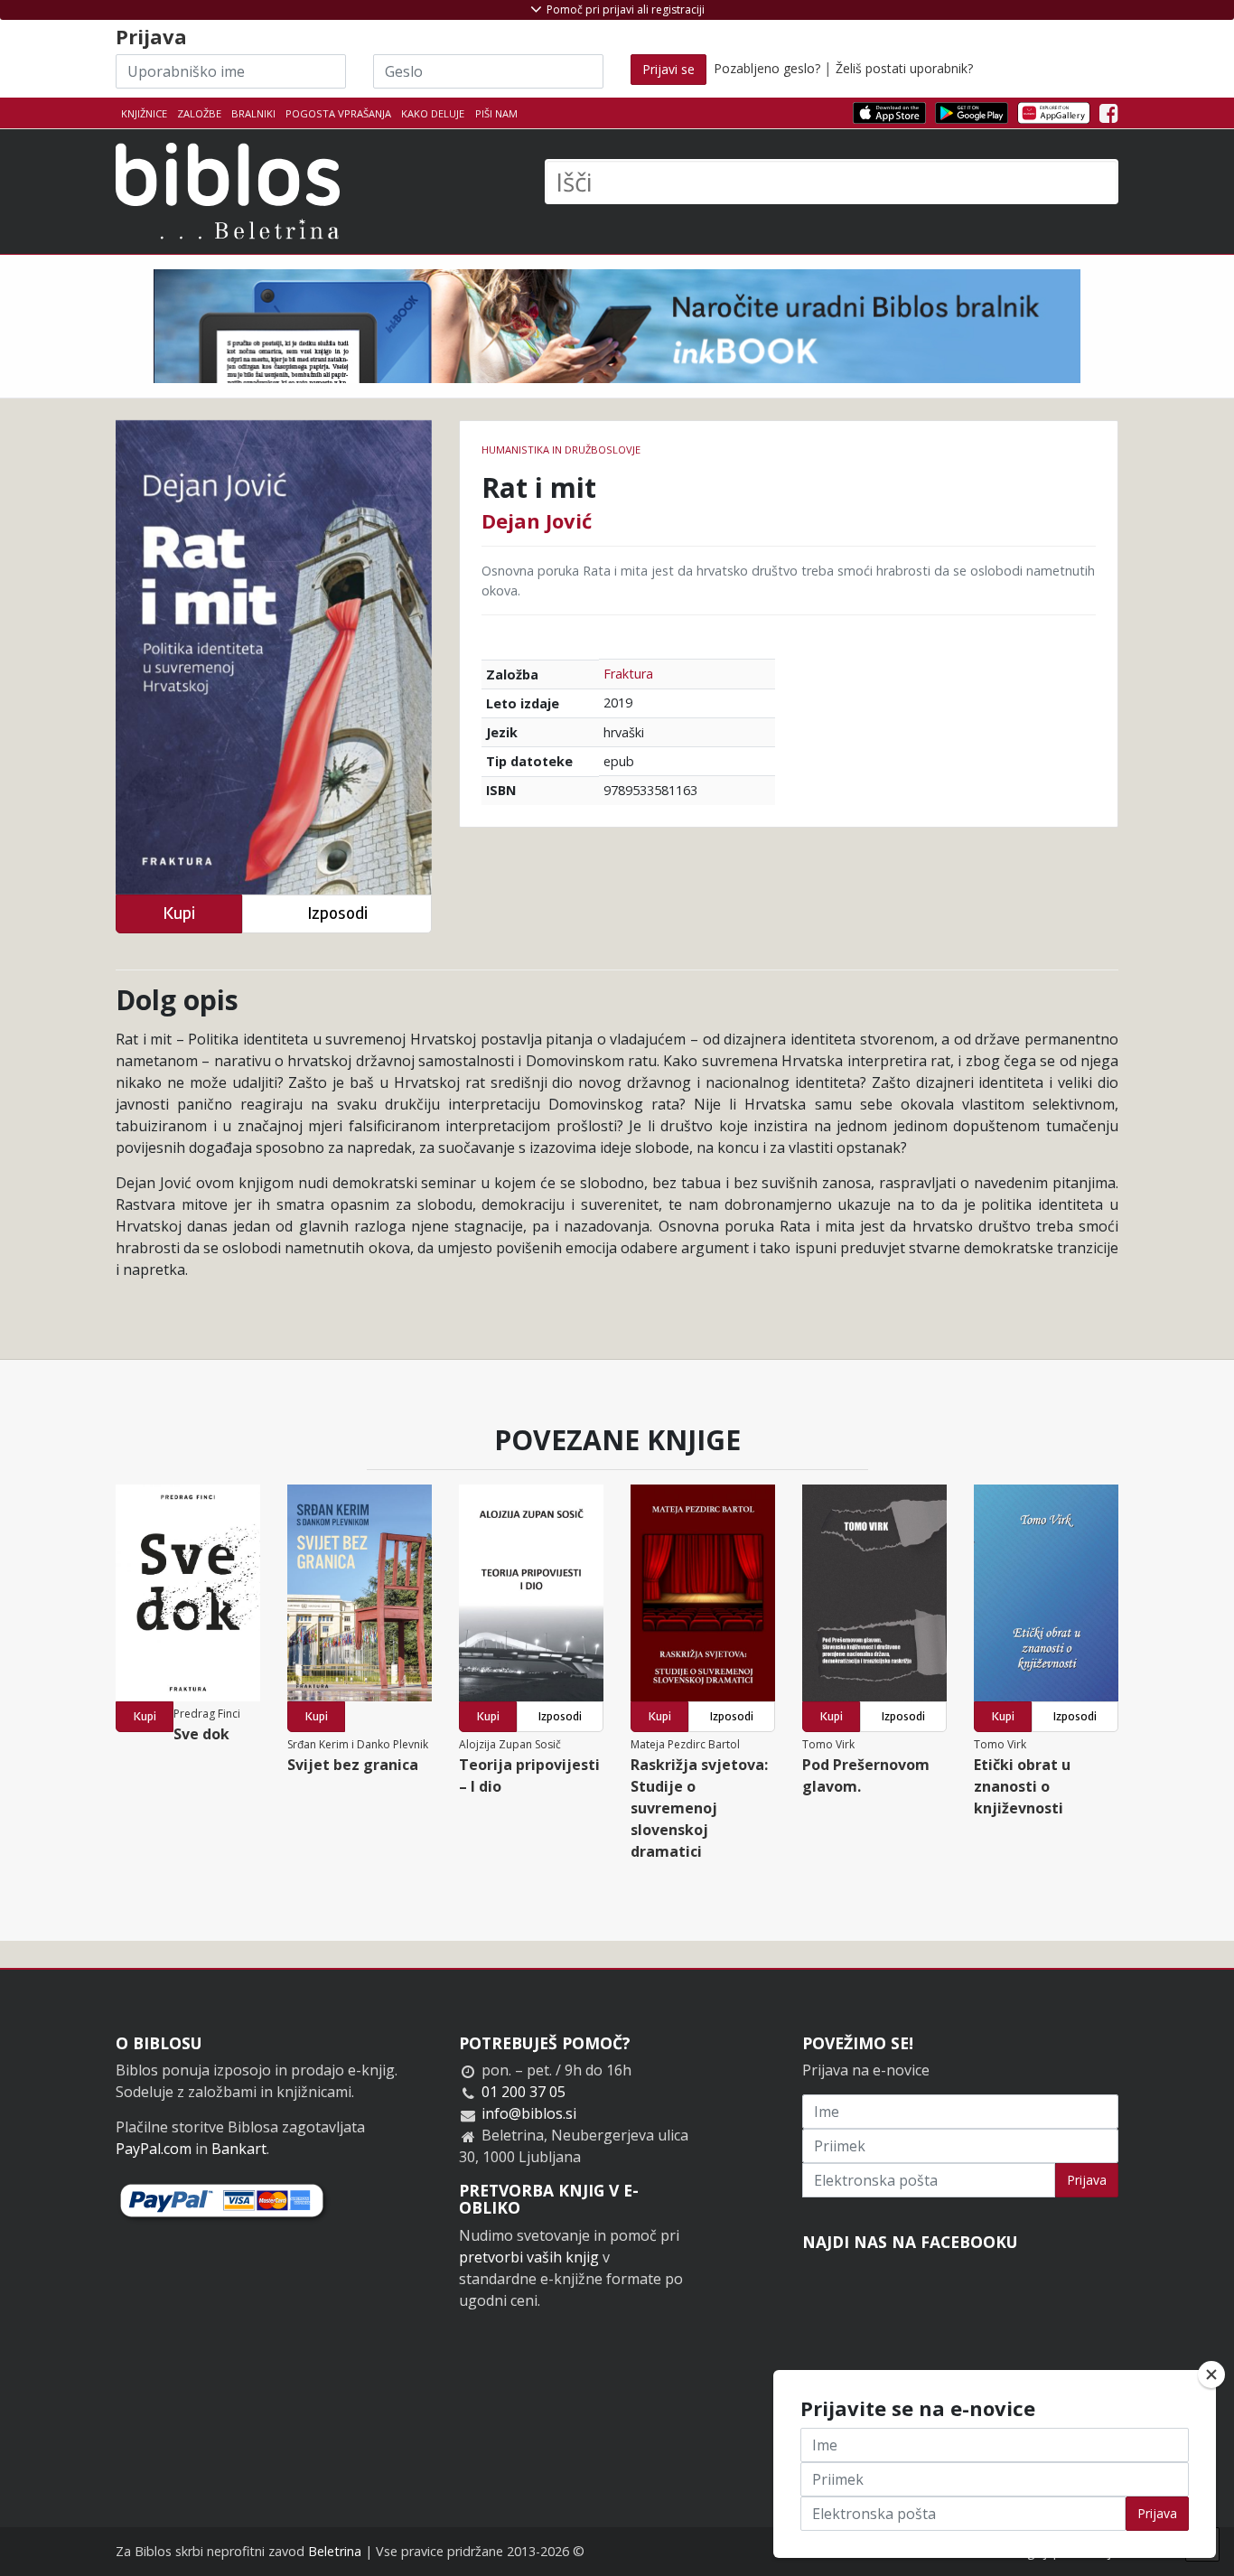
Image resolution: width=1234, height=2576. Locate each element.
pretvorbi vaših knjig (529, 2257)
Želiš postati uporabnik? (904, 68)
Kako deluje (433, 113)
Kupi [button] (179, 913)
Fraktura (628, 674)
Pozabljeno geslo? (767, 68)
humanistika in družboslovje (561, 450)
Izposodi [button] (337, 913)
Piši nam (496, 113)
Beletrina (335, 2551)
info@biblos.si (529, 2113)
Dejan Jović (537, 520)
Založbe (199, 113)
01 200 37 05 (524, 2092)
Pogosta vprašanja (338, 113)
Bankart (239, 2149)
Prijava (1087, 2180)
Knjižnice (144, 113)
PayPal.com (154, 2149)
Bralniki (253, 113)
